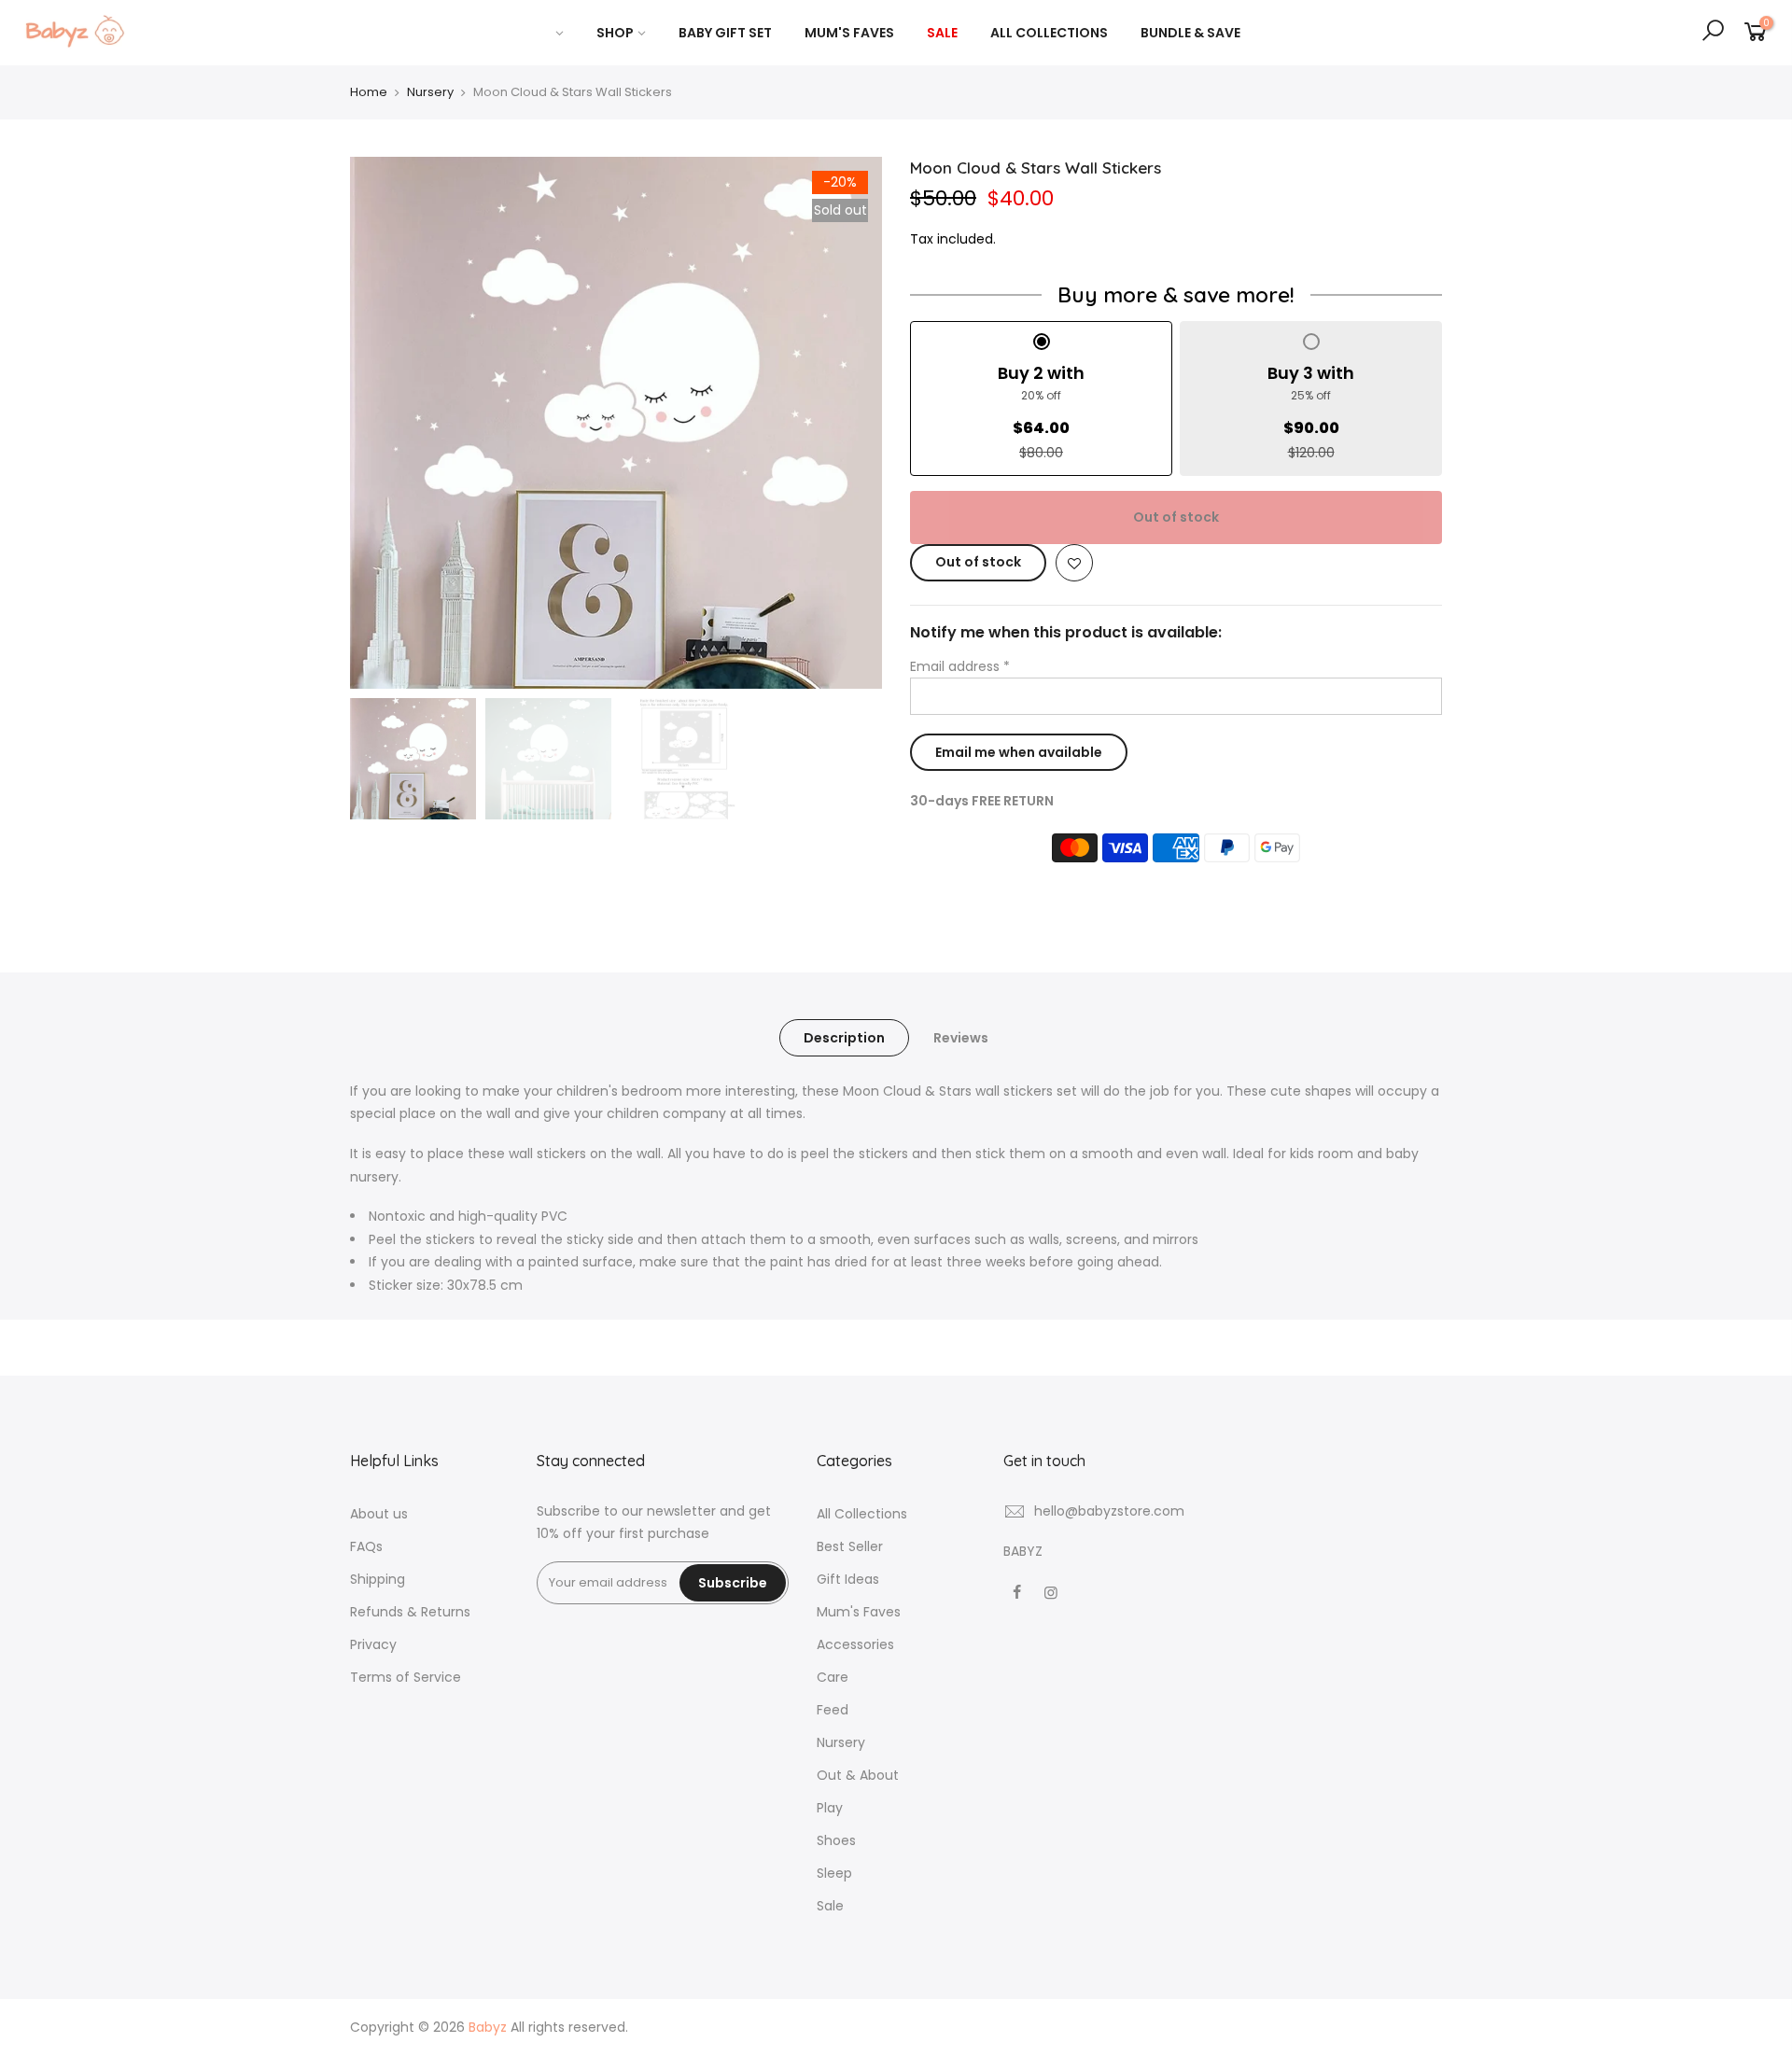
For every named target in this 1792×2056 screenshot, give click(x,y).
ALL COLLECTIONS (1049, 33)
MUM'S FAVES (849, 33)
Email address (960, 666)
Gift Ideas (848, 1579)
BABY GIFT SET (725, 33)
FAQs (366, 1546)
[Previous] (383, 423)
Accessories (855, 1644)
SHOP (615, 33)
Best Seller (850, 1546)
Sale (830, 1906)
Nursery (430, 92)
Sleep (834, 1873)
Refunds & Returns (410, 1612)
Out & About (858, 1775)
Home (369, 92)
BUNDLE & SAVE (1190, 33)
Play (830, 1808)
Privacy (373, 1644)
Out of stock (1176, 517)
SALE (942, 33)
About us (379, 1514)
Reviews (961, 1038)
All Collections (862, 1514)
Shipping (378, 1579)
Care (833, 1677)
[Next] (849, 423)
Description (844, 1038)
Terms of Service (406, 1677)
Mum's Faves (859, 1612)
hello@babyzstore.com (1109, 1511)
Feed (833, 1710)
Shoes (836, 1840)
